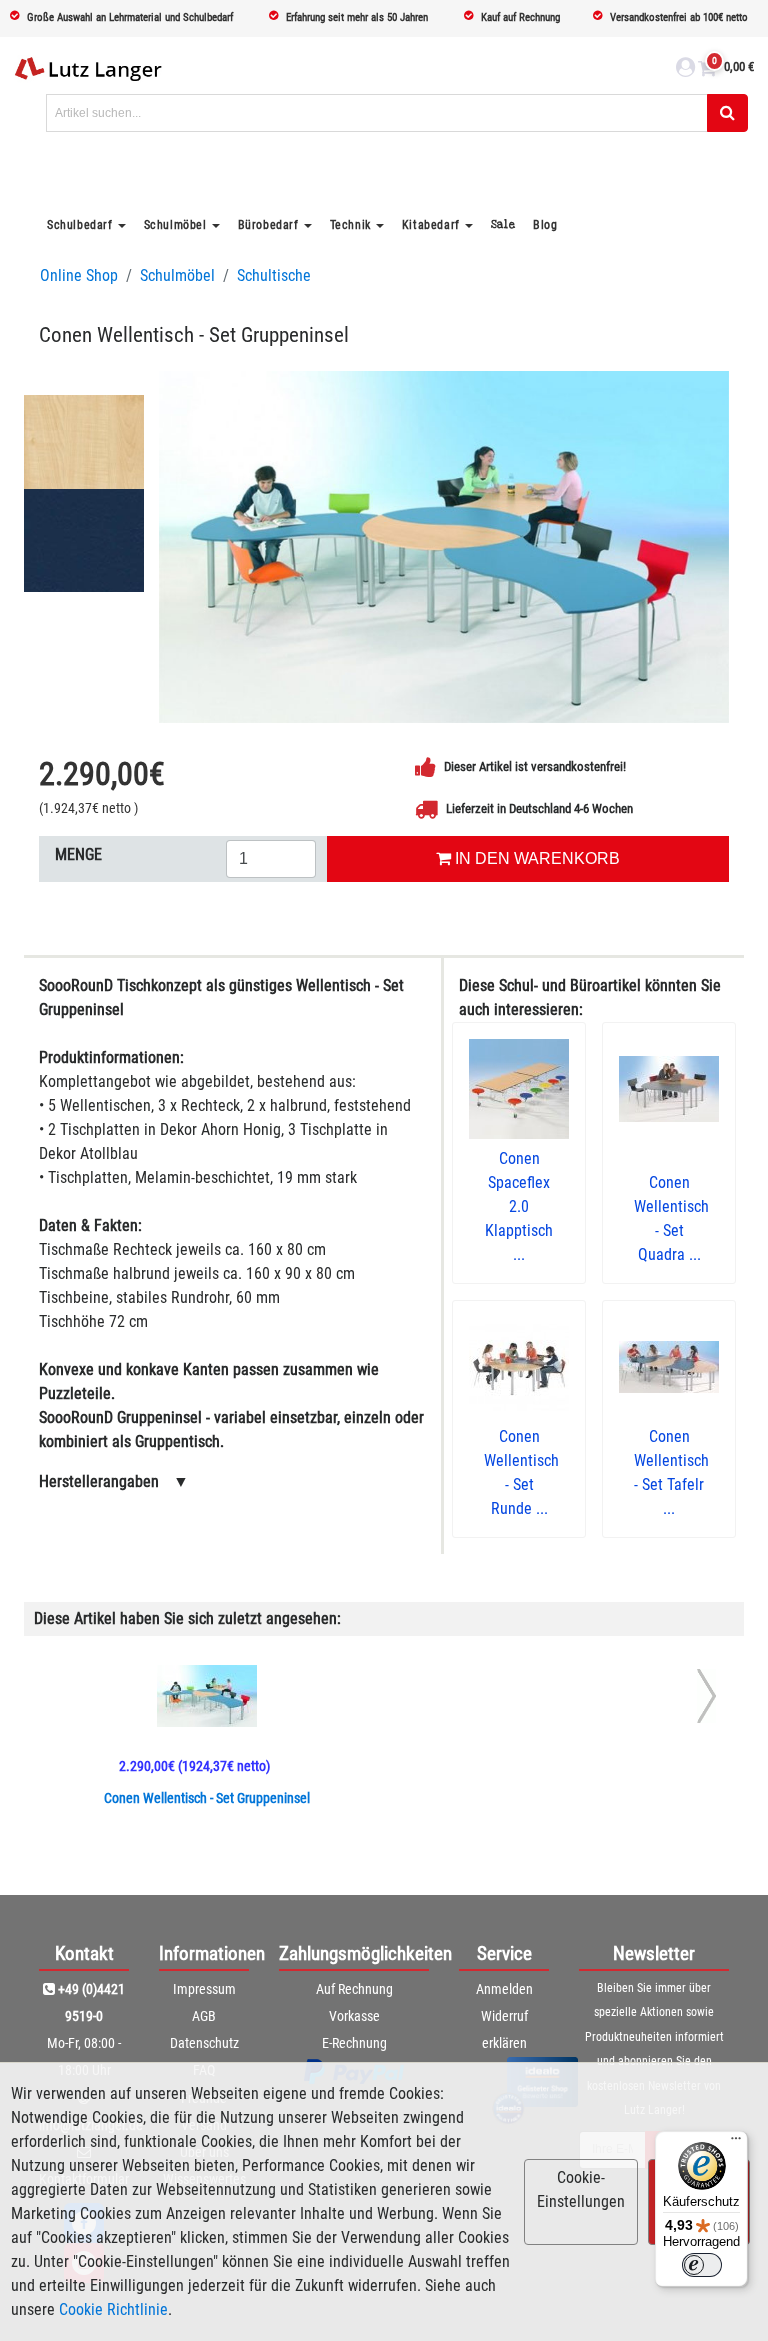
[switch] (702, 2265)
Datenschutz (204, 2043)
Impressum (204, 1989)
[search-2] (727, 113)
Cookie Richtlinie (113, 2309)
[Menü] (736, 2143)
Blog (545, 225)
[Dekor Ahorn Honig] (84, 444)
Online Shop (79, 275)
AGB (204, 2016)
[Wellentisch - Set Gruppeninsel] (444, 547)
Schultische (274, 275)
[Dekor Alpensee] (84, 543)
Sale (503, 224)
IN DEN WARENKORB (535, 858)
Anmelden (504, 1989)
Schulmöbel (177, 275)
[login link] (685, 70)
